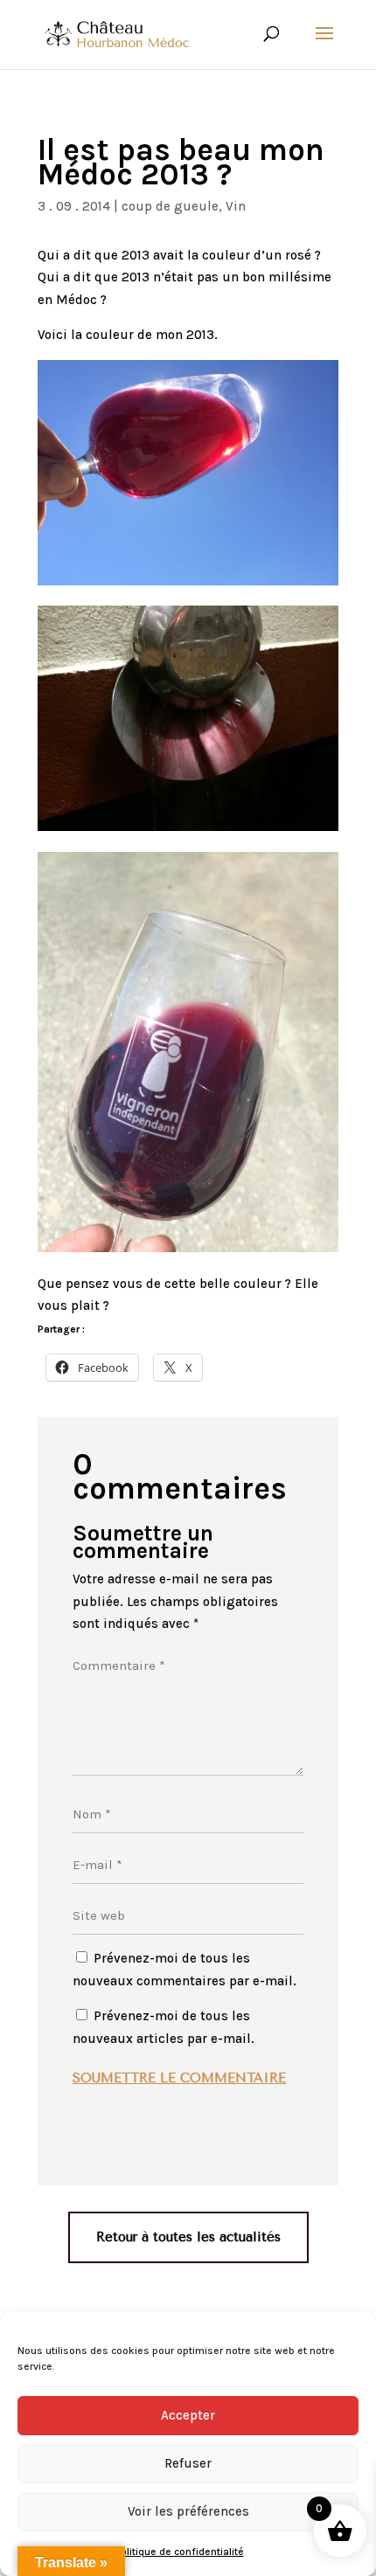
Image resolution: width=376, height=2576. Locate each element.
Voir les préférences (188, 2511)
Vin (236, 206)
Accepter (188, 2415)
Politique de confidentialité (180, 2552)
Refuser (188, 2463)
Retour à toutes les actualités (188, 2237)
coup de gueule (170, 206)
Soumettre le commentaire (179, 2078)
